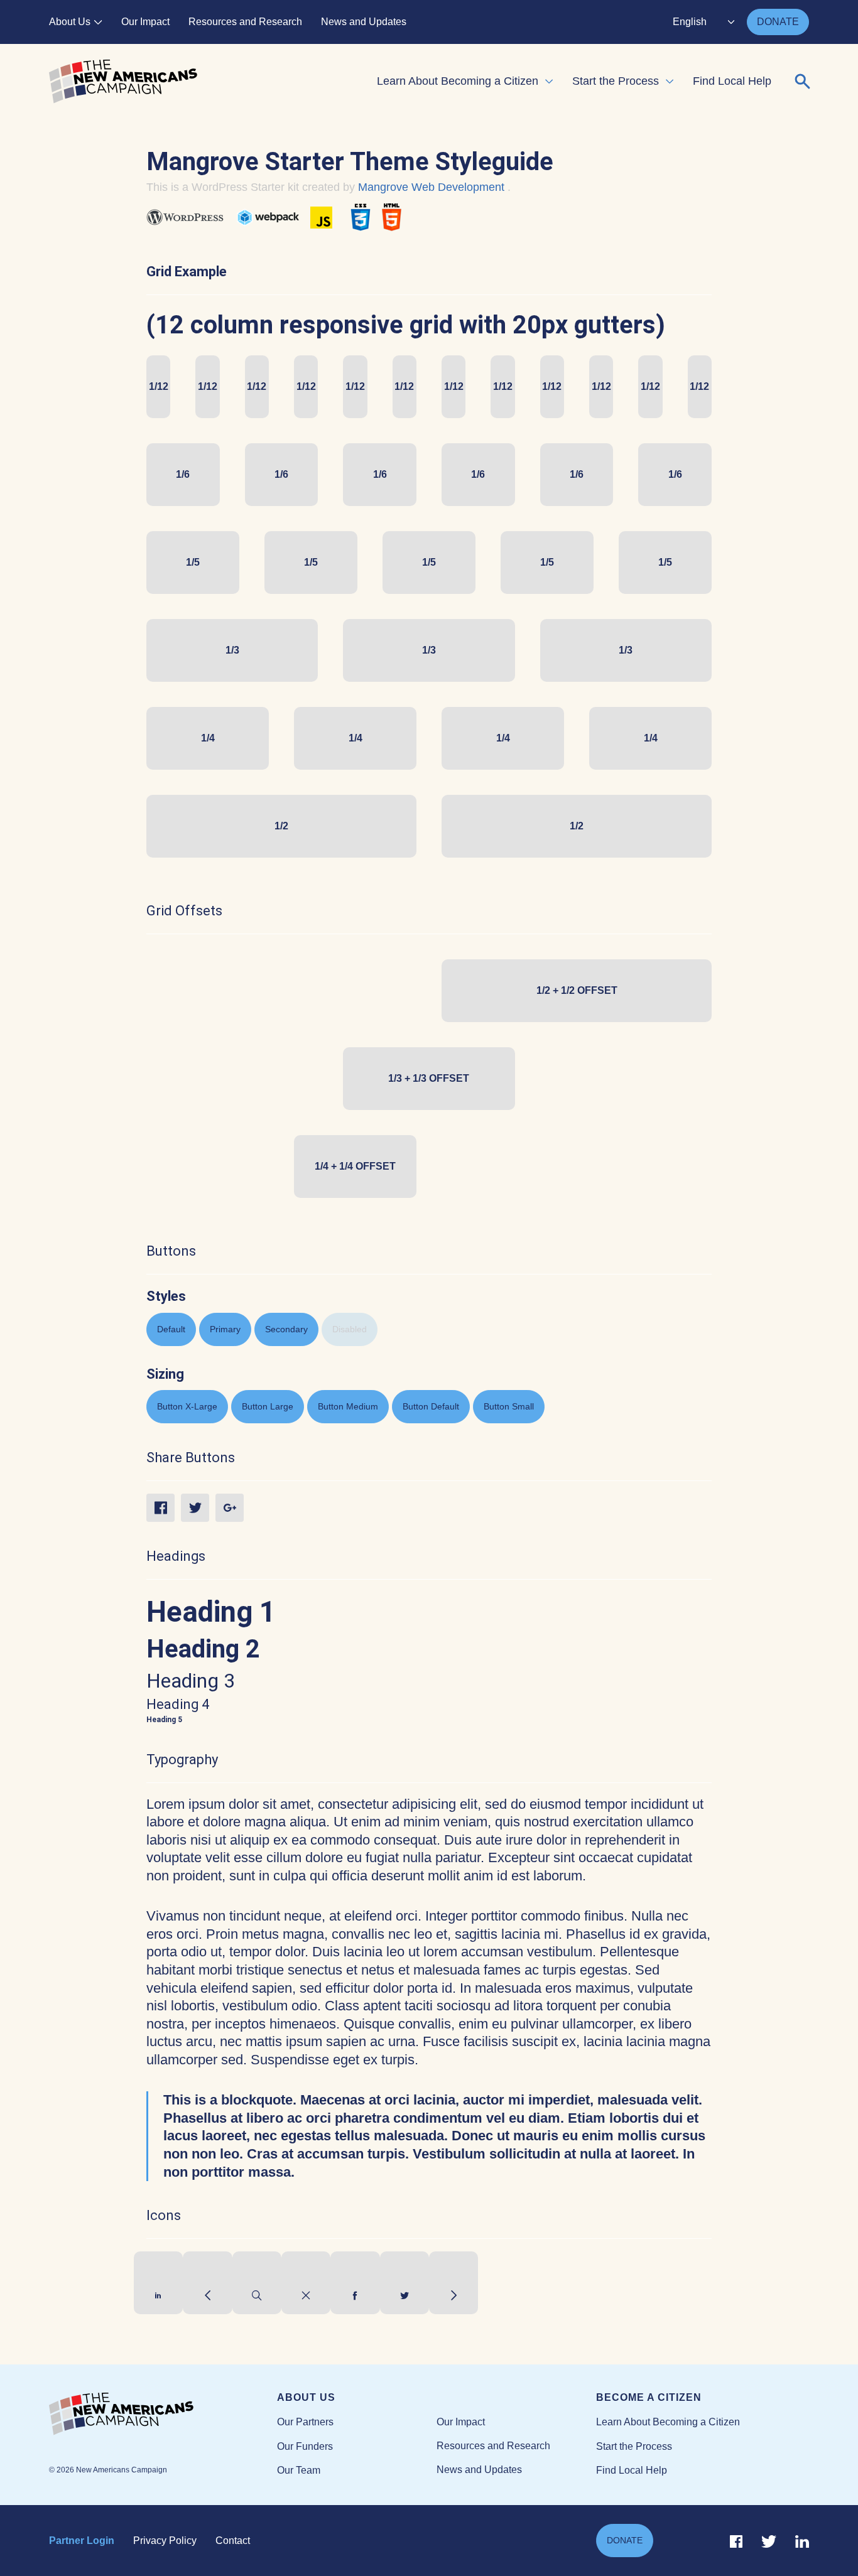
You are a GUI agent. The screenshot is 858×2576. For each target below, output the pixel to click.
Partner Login (82, 2541)
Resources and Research (245, 22)
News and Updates (364, 22)
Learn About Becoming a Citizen (458, 81)
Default (171, 1329)
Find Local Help (732, 81)
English (690, 22)
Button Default (431, 1406)
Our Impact (145, 22)
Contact (233, 2541)
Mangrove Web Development (433, 187)
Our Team (299, 2470)
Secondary (286, 1329)
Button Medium (348, 1406)
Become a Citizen (649, 2397)
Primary (225, 1329)
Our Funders (305, 2446)
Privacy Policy (165, 2541)
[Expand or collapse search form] (803, 82)
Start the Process (616, 81)
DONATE (778, 22)
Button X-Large (187, 1406)
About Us (70, 22)
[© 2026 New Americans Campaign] (163, 2415)
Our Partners (305, 2422)
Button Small (509, 1406)
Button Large (268, 1406)
